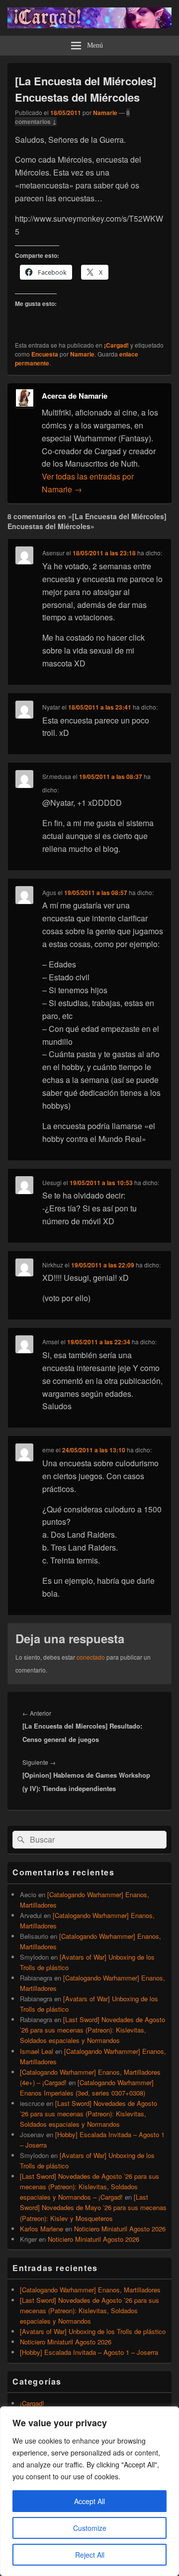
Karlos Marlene (42, 2229)
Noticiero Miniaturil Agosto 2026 (120, 2229)
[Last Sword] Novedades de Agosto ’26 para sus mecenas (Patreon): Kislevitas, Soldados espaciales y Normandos (92, 2030)
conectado (91, 1657)
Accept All (89, 2501)
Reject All (90, 2555)
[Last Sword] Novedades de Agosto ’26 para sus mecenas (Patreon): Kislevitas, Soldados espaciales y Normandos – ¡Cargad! (89, 2187)
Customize (90, 2528)
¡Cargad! (116, 345)
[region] (89, 2491)
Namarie (105, 113)
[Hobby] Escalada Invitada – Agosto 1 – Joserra (89, 2352)
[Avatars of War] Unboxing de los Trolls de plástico (93, 2331)
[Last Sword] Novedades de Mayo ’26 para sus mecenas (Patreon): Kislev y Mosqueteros (93, 2207)
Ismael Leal (37, 2051)
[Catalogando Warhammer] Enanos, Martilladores (90, 2290)
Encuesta (45, 354)
